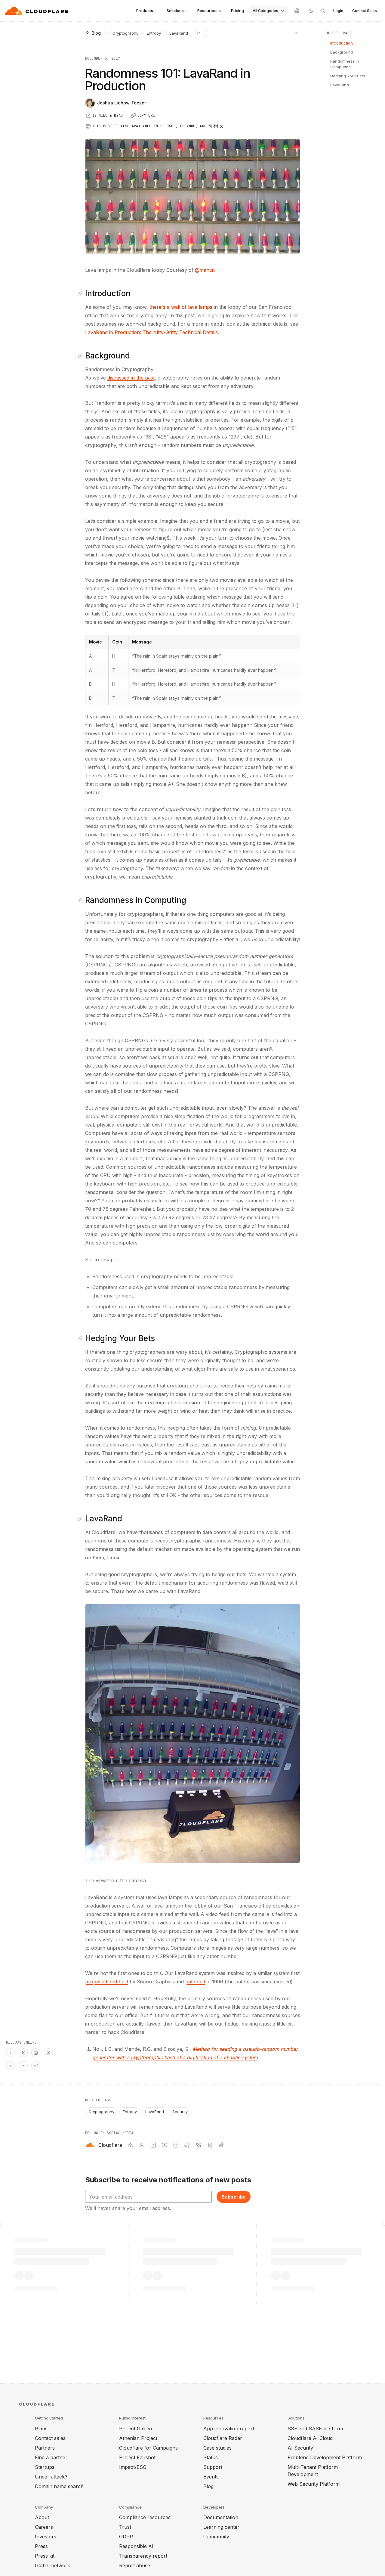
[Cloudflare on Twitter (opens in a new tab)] (142, 2145)
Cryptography (125, 33)
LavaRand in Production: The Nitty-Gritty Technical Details (151, 332)
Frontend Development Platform (325, 2457)
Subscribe (234, 2197)
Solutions (175, 11)
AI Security (300, 2448)
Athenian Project (138, 2438)
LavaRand (179, 33)
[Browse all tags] (297, 33)
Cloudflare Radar (223, 2438)
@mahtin (205, 270)
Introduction (342, 43)
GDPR (126, 2537)
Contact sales (50, 2438)
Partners (45, 2448)
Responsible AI (136, 2546)
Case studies (217, 2448)
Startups (45, 2467)
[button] (193, 1733)
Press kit (45, 2556)
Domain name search (59, 2486)
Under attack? (51, 2477)
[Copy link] (36, 2066)
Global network (52, 2565)
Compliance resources (145, 2517)
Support (213, 2467)
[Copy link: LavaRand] (81, 1519)
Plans (41, 2429)
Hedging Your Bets (348, 76)
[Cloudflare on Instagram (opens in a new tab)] (176, 2145)
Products (145, 11)
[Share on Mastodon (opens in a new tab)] (11, 2066)
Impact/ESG (133, 2467)
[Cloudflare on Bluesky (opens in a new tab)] (199, 2145)
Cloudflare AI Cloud (310, 2438)
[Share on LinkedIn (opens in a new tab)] (36, 2053)
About (42, 2517)
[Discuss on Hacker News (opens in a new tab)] (11, 2053)
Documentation (221, 2517)
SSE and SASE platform (315, 2429)
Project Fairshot (137, 2457)
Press (41, 2546)
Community (216, 2537)
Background (342, 52)
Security (180, 2112)
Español (188, 126)
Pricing (237, 11)
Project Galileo (136, 2429)
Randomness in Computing (345, 64)
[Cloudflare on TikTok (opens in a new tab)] (222, 2145)
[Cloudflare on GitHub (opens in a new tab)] (187, 2145)
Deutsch (168, 126)
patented (195, 1982)
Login (338, 11)
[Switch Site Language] (297, 11)
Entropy (154, 33)
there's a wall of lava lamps (181, 307)
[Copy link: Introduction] (81, 293)
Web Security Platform (314, 2484)
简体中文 (216, 126)
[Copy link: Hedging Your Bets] (81, 1338)
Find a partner (51, 2457)
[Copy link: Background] (81, 356)
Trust (125, 2527)
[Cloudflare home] (37, 11)
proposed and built (107, 1982)
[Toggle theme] (311, 11)
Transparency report (143, 2556)
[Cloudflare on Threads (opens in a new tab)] (210, 2145)
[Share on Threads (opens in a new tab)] (23, 2066)
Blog (208, 2486)
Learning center (221, 2527)
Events (211, 2477)
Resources (207, 11)
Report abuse (135, 2565)
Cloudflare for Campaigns (148, 2448)
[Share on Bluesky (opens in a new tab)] (48, 2053)
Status (211, 2457)
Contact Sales (365, 11)
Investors (46, 2537)
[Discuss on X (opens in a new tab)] (23, 2053)
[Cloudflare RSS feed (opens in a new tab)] (130, 2145)
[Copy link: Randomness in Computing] (81, 900)
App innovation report (229, 2429)
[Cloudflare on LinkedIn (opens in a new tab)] (153, 2145)
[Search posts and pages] (323, 11)
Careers (44, 2527)
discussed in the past (131, 378)
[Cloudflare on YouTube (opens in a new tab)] (165, 2145)
